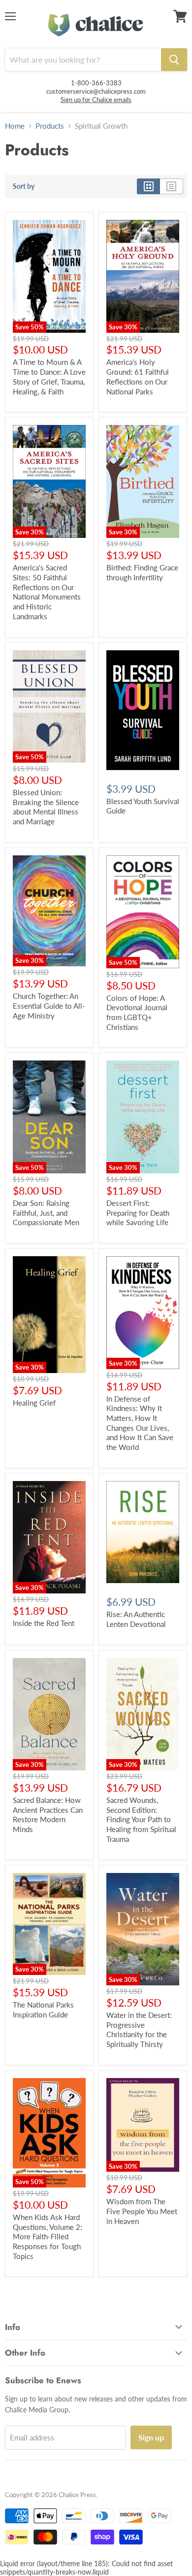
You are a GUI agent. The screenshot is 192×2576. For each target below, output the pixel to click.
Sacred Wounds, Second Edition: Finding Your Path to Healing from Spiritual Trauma (141, 1819)
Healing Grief (34, 1403)
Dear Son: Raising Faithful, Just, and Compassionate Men (46, 1213)
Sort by (24, 186)
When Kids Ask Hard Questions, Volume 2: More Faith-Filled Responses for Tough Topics (48, 2237)
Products (50, 126)
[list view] (172, 186)
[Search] (174, 60)
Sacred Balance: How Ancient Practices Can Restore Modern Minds (48, 1815)
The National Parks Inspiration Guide (43, 2010)
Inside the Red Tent (44, 1623)
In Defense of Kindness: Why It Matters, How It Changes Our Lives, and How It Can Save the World (140, 1423)
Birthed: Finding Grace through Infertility (142, 572)
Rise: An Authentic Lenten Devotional (136, 1619)
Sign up (151, 2437)
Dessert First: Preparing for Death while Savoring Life (138, 1213)
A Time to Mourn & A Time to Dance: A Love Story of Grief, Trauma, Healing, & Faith (49, 376)
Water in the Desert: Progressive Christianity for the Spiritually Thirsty (139, 2029)
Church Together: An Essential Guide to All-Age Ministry (49, 1006)
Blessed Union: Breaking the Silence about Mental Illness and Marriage (46, 807)
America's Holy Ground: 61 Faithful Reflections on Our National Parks (138, 376)
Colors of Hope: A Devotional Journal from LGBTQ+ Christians (137, 1012)
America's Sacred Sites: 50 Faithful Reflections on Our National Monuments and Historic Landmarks (47, 592)
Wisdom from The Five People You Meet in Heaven (142, 2211)
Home (15, 126)
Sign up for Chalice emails (96, 100)
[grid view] (148, 186)
